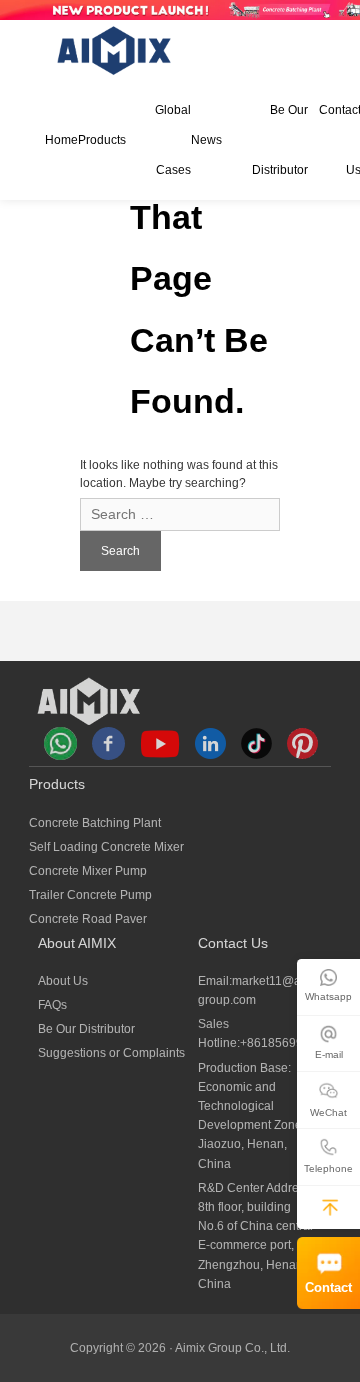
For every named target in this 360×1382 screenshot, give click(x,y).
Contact (328, 1288)
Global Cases (173, 140)
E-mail (329, 1054)
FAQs (52, 1005)
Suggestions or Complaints (111, 1053)
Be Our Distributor (279, 140)
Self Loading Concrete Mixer (106, 847)
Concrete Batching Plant (95, 823)
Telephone (328, 1168)
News (206, 140)
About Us (63, 981)
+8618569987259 (289, 1043)
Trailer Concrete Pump (90, 895)
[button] (330, 1207)
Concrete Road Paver (88, 919)
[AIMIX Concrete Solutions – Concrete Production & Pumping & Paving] (115, 50)
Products (102, 140)
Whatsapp (328, 996)
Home (61, 140)
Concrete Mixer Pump (88, 871)
